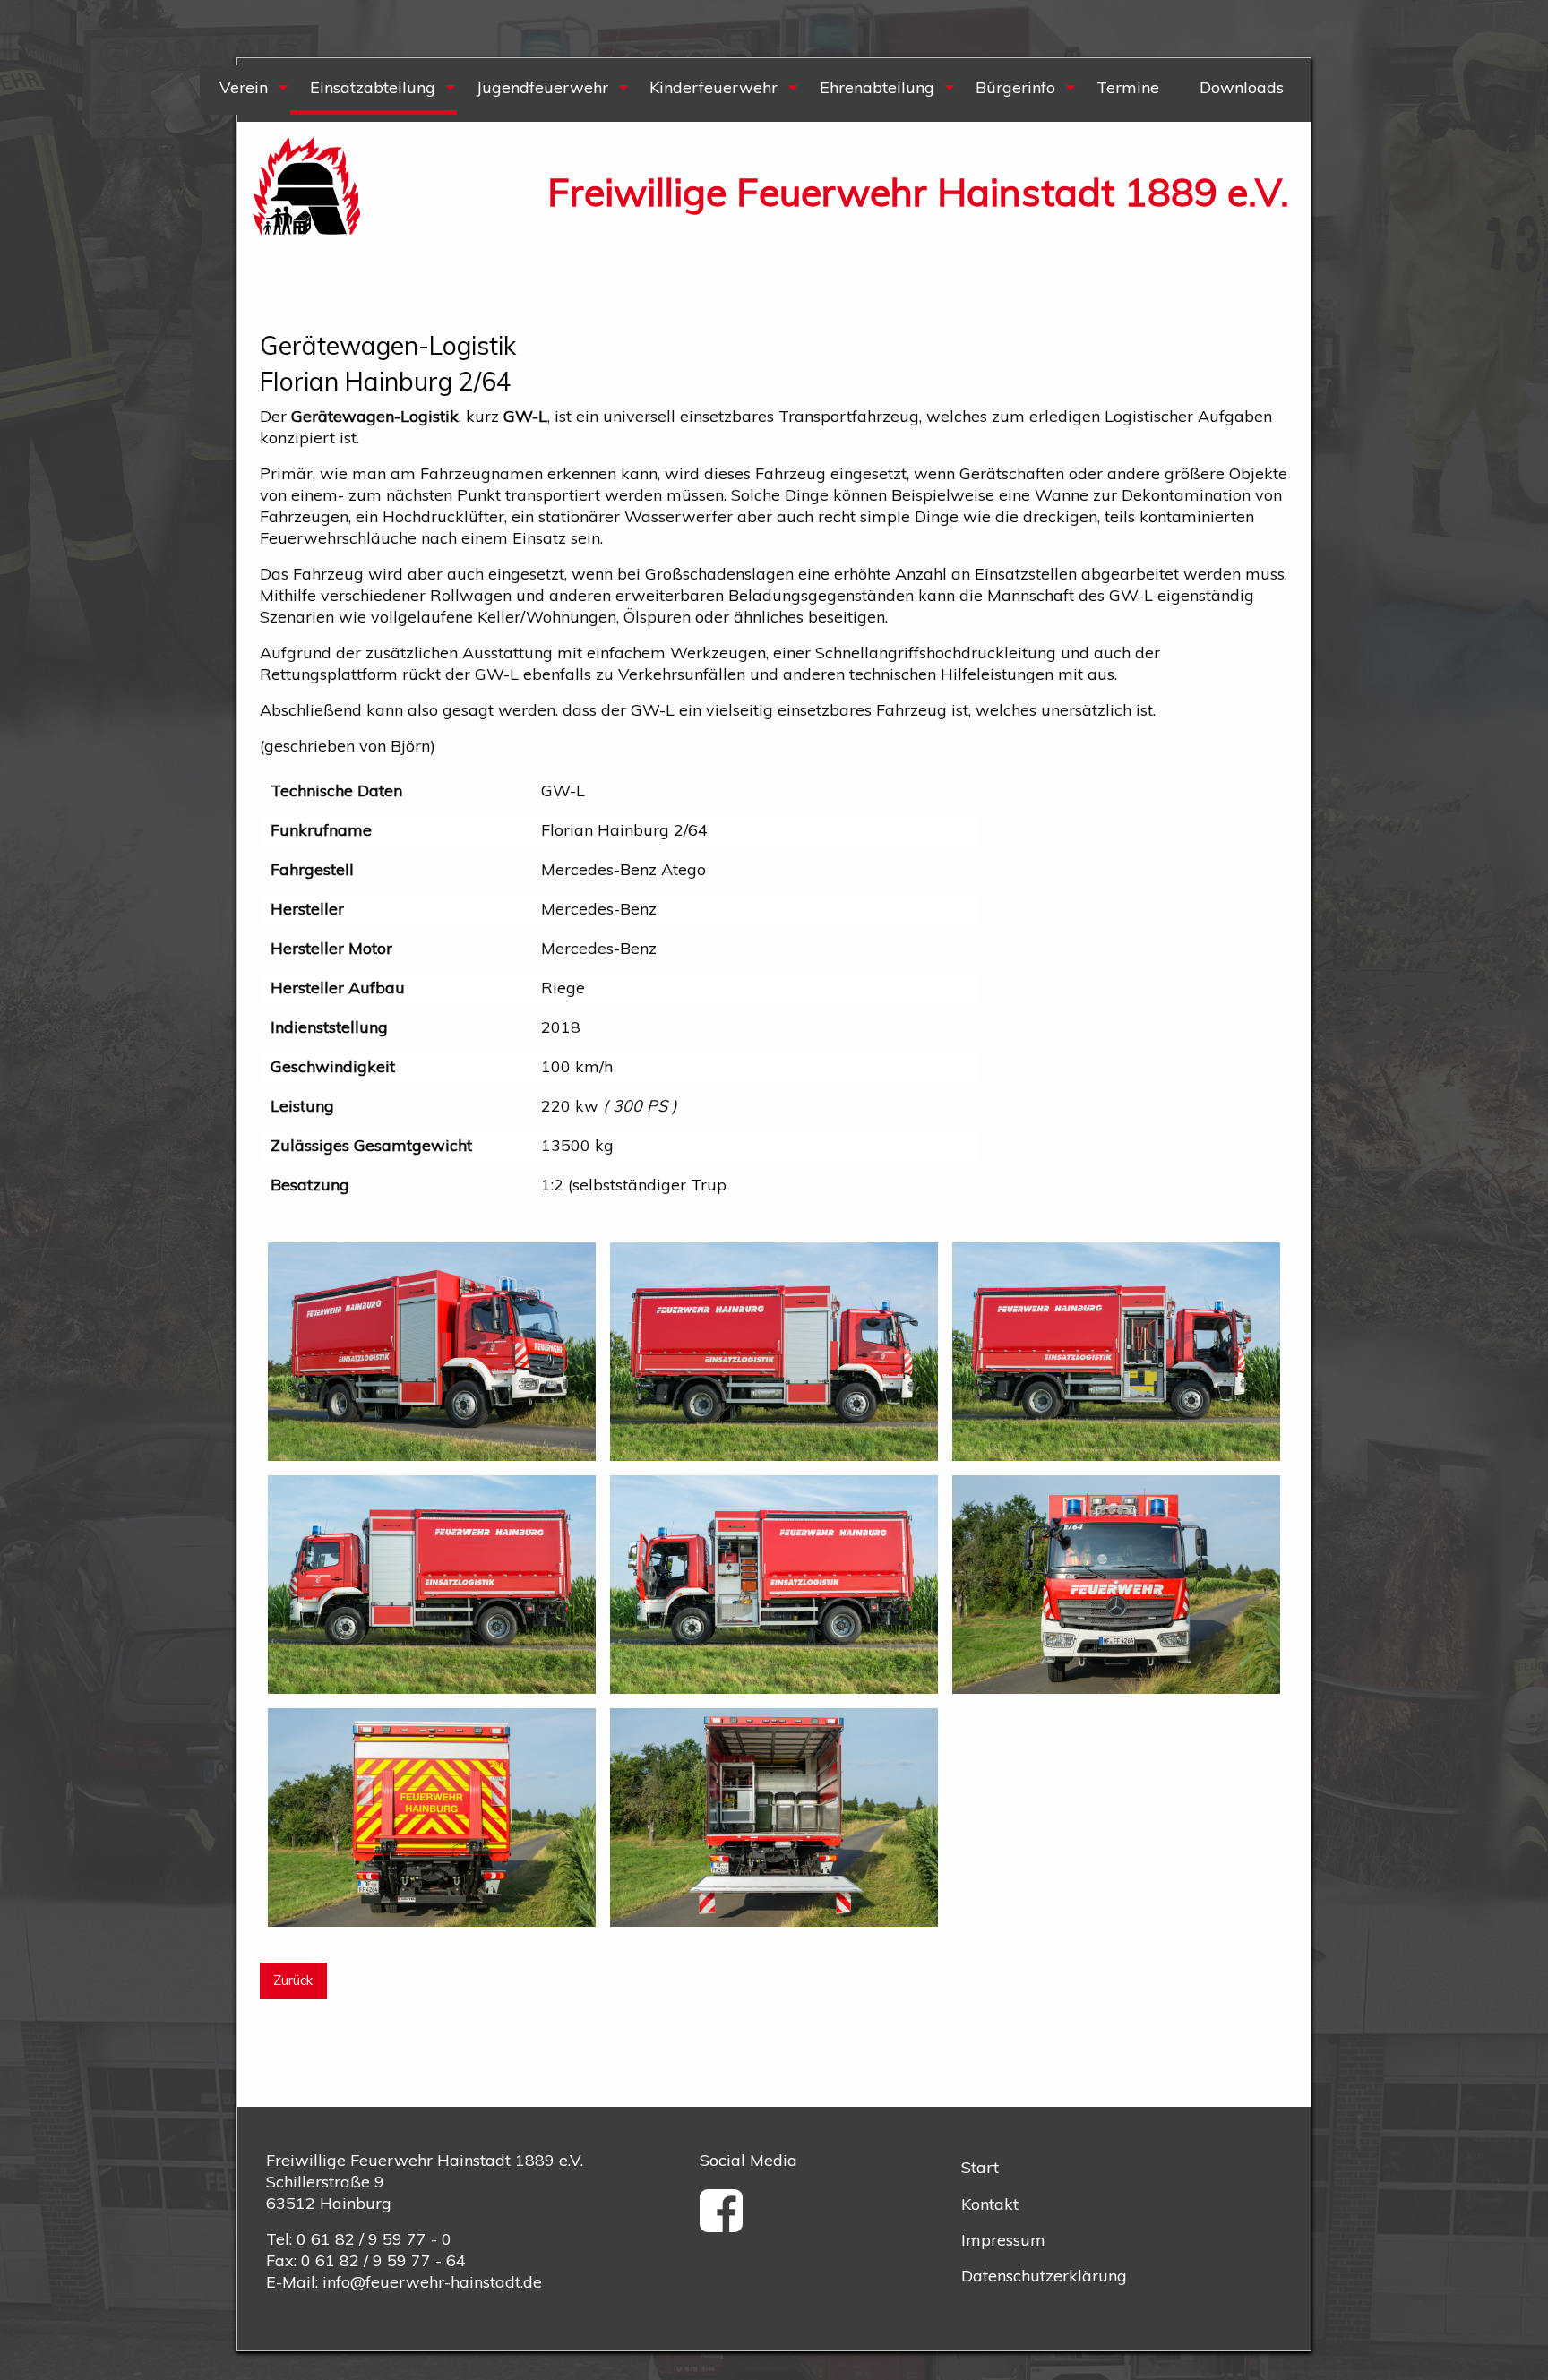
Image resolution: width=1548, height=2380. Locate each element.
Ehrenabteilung (877, 87)
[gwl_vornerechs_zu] (432, 1349)
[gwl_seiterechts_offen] (1116, 1349)
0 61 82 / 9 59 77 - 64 (383, 2260)
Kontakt (990, 2204)
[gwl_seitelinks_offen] (774, 1582)
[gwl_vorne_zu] (1116, 1582)
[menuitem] (245, 90)
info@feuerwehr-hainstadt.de (432, 2282)
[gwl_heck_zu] (432, 1816)
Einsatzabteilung (373, 87)
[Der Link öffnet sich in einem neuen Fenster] (727, 2223)
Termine (1128, 87)
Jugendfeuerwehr (542, 87)
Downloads (1242, 87)
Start (980, 2167)
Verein (244, 87)
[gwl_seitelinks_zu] (432, 1582)
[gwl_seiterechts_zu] (774, 1349)
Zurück (293, 1980)
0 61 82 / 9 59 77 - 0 (374, 2239)
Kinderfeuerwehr (714, 87)
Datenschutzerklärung (1044, 2276)
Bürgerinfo (1015, 87)
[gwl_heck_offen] (774, 1816)
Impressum (1003, 2240)
